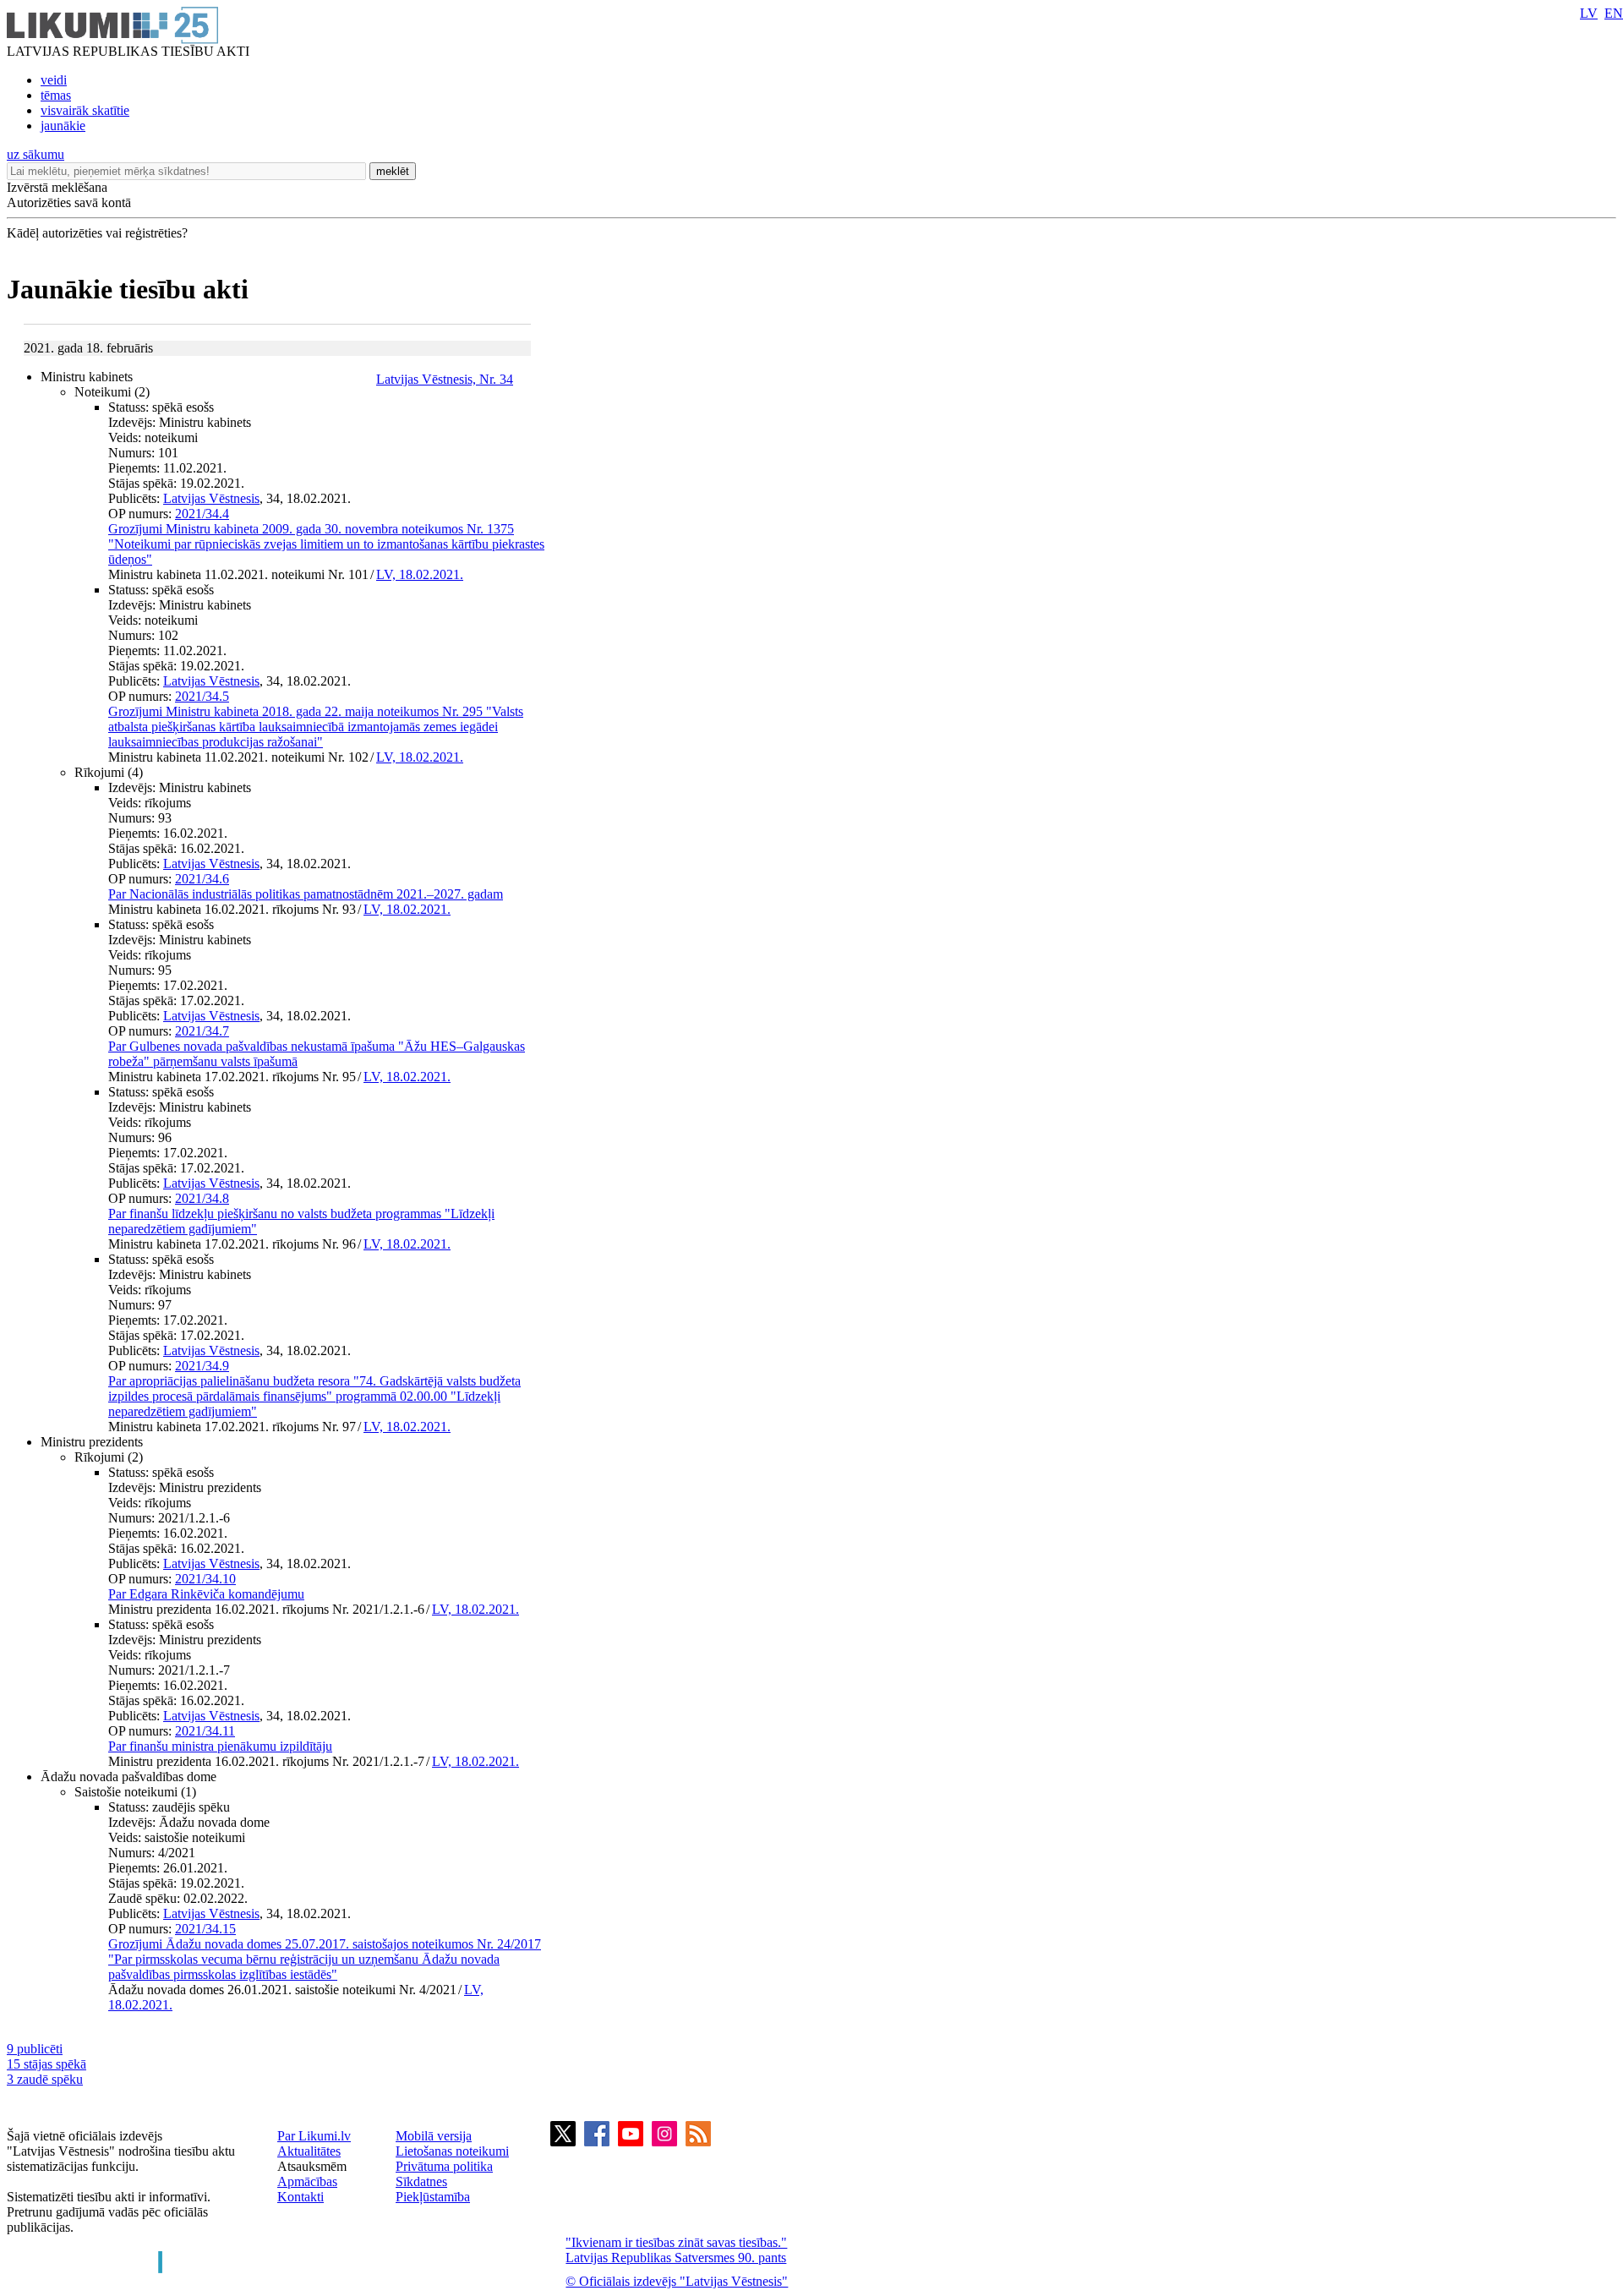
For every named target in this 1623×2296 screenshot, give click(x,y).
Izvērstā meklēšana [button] (57, 187)
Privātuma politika (444, 2166)
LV (1589, 13)
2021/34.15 (205, 1929)
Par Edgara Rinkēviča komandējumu (206, 1594)
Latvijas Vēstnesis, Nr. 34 (445, 379)
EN (1614, 13)
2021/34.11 (205, 1731)
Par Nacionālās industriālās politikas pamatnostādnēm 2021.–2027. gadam (306, 894)
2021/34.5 (202, 696)
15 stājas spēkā (46, 2064)
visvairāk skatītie (85, 110)
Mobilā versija (434, 2136)
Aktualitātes (309, 2151)
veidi (54, 80)
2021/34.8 (202, 1198)
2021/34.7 (202, 1031)
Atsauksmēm (312, 2166)
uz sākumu (36, 154)
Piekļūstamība (433, 2197)
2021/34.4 (202, 514)
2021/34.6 (202, 879)
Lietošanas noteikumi (452, 2151)
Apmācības (307, 2181)
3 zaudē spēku (45, 2079)
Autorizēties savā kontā (69, 202)
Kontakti (301, 2197)
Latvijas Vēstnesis (211, 498)
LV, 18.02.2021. (420, 574)
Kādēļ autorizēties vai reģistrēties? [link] (97, 233)
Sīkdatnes (421, 2181)
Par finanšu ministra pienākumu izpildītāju (220, 1746)
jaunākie (63, 126)
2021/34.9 (202, 1366)
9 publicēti (35, 2049)
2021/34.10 (205, 1579)
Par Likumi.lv (314, 2136)
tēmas (56, 95)
